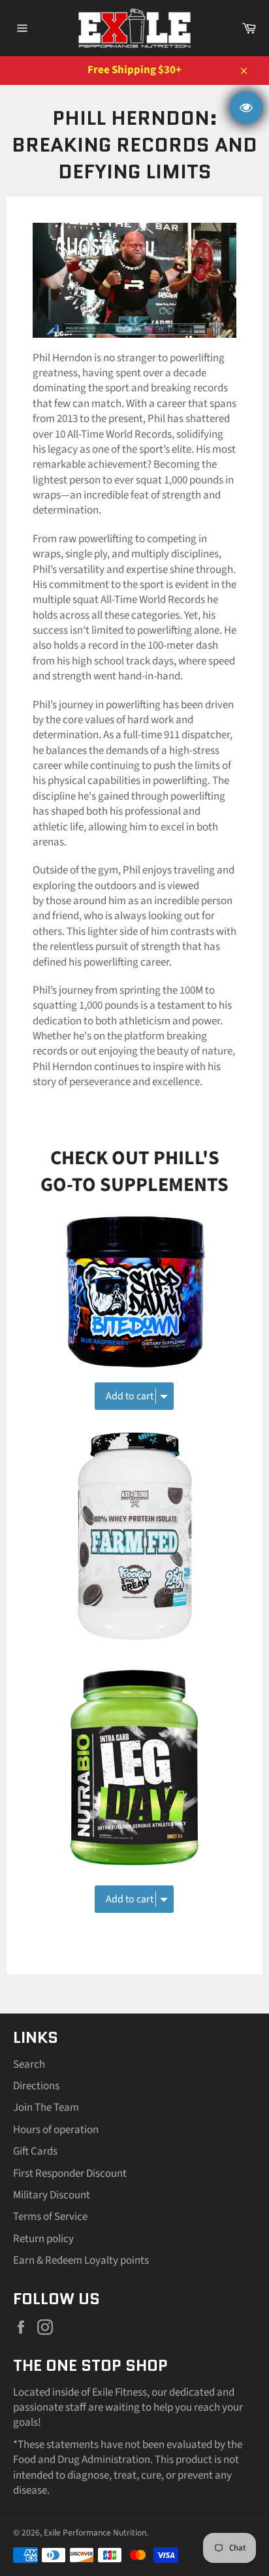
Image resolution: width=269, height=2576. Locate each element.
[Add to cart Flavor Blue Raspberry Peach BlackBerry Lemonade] (134, 1388)
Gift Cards (35, 2151)
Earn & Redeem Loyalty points (81, 2260)
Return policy (43, 2239)
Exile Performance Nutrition (95, 2533)
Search (29, 2064)
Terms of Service (50, 2217)
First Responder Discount (70, 2174)
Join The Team (46, 2108)
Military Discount (52, 2195)
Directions (36, 2086)
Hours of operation (56, 2130)
